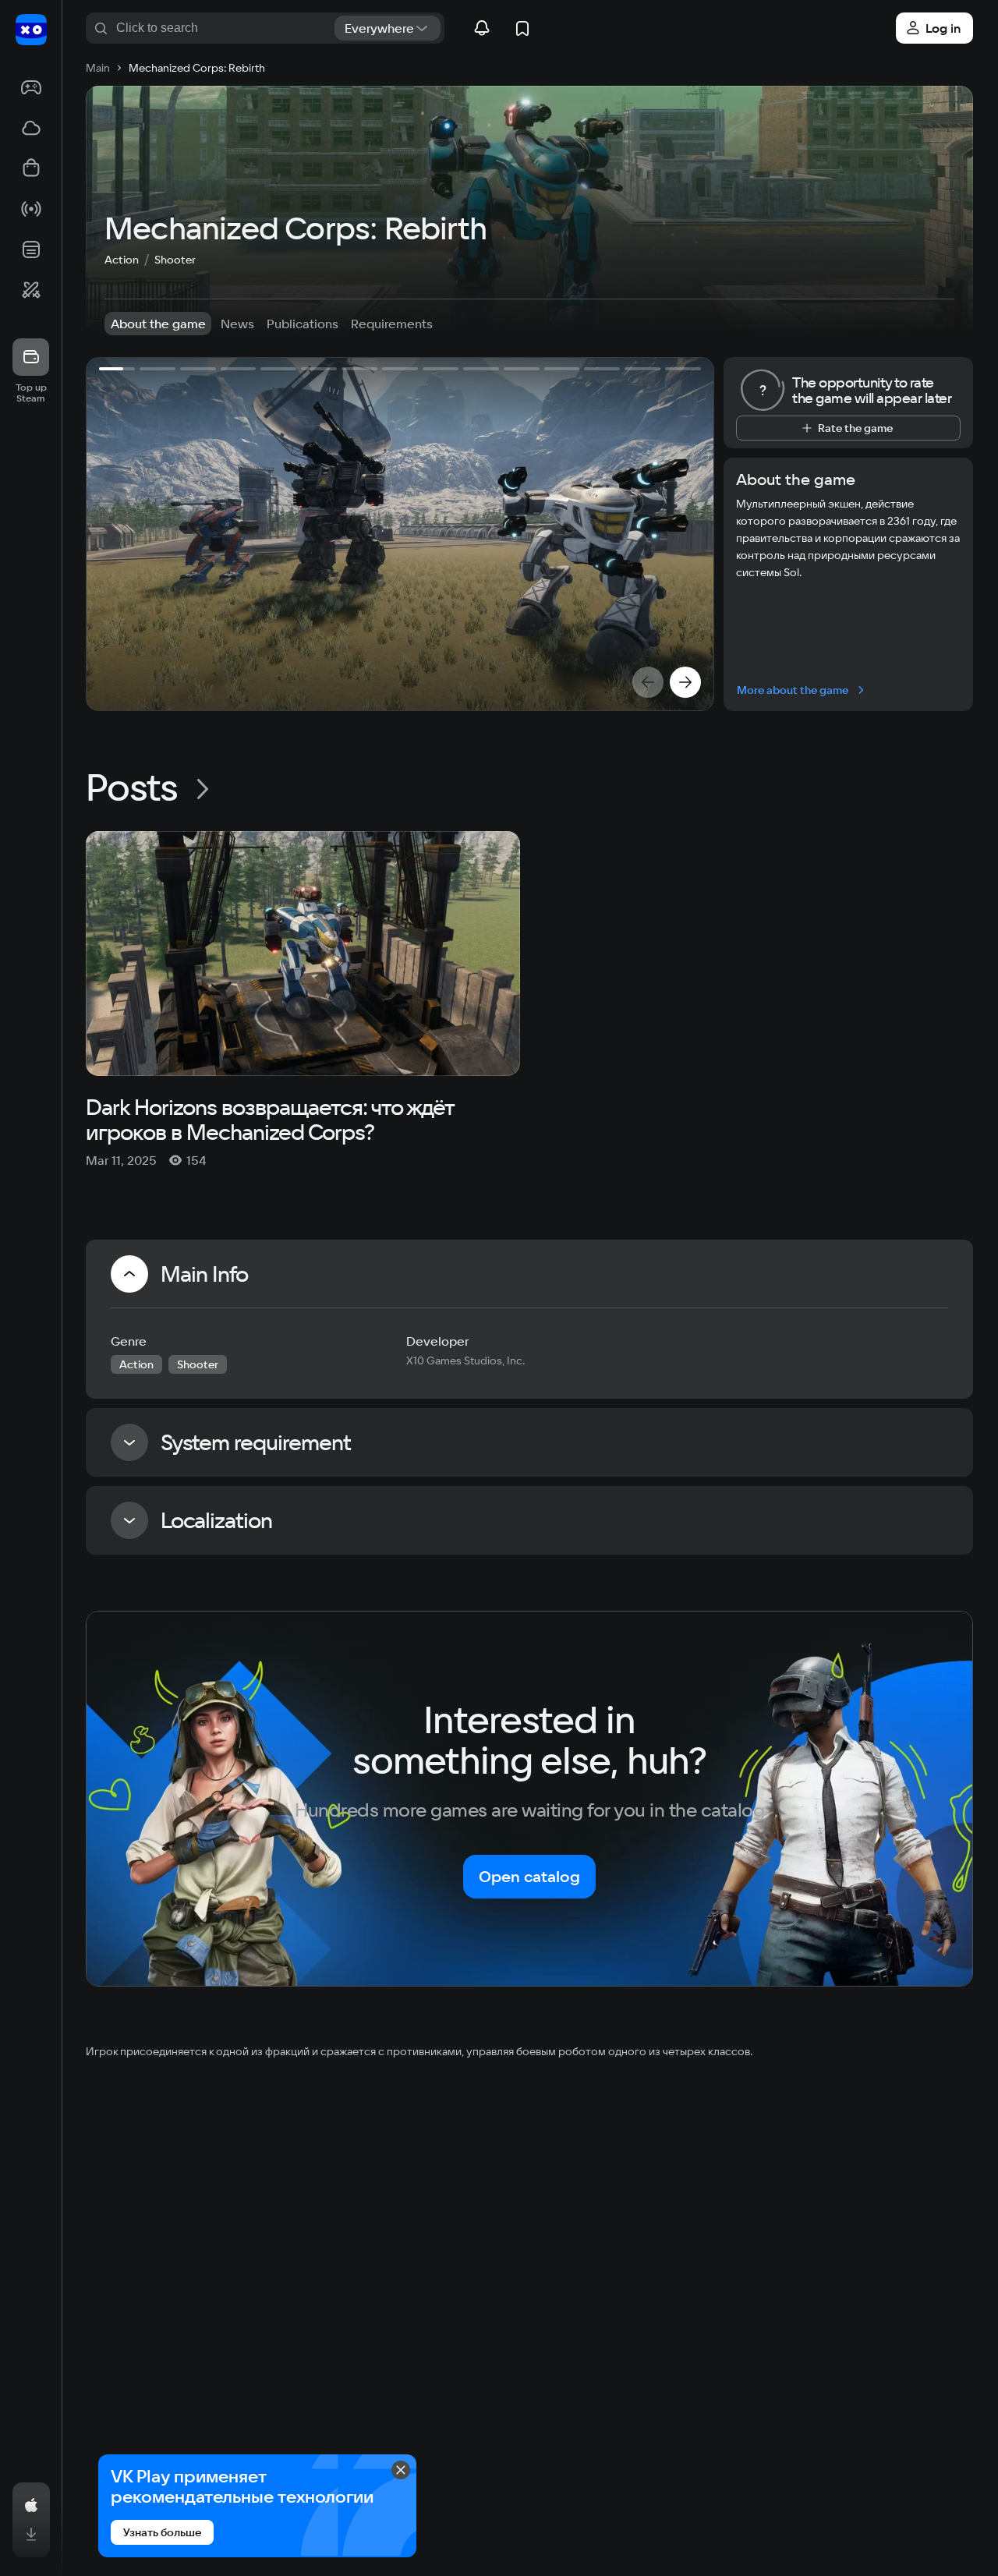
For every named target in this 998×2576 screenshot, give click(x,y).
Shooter (175, 260)
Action (122, 260)
